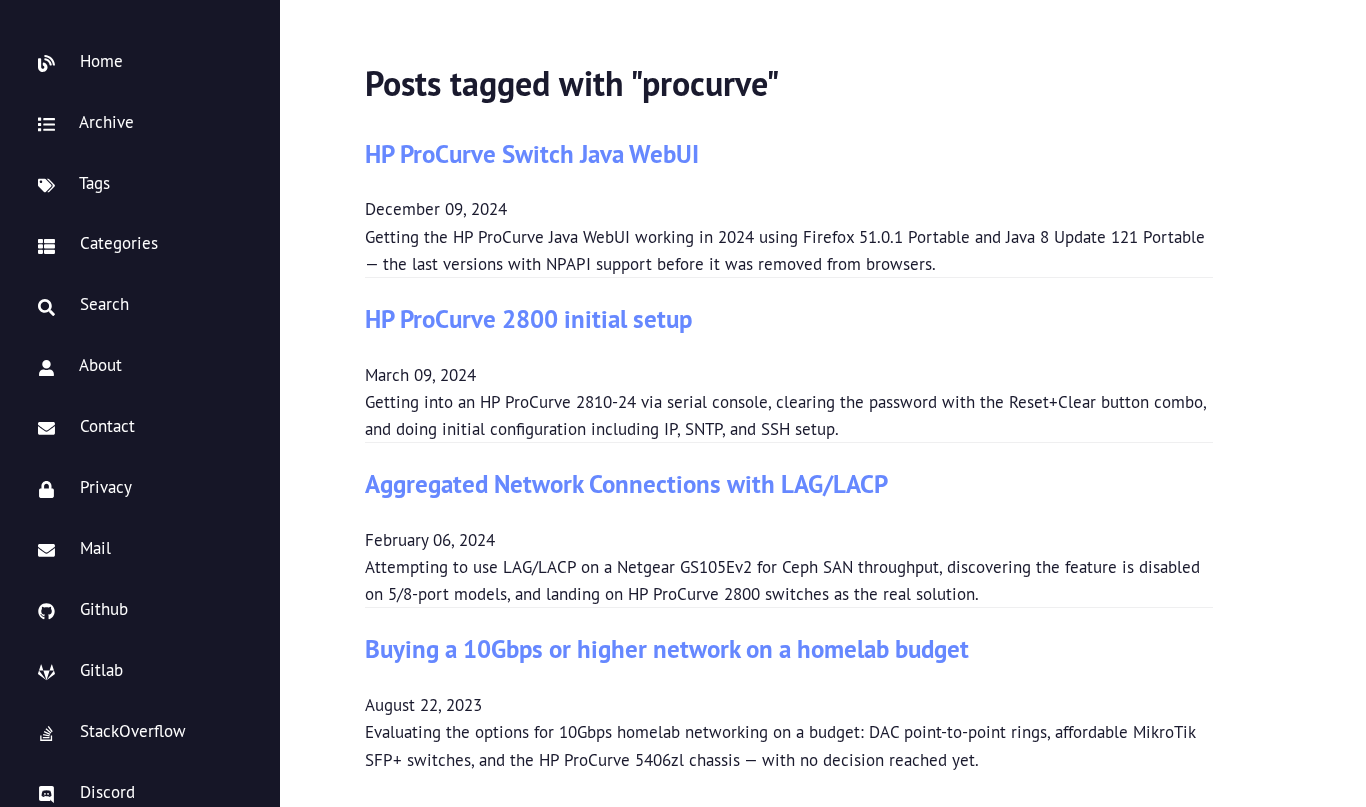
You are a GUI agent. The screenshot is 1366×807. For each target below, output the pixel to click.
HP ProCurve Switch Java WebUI (532, 153)
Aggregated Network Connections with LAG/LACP (626, 483)
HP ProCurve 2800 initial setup (528, 318)
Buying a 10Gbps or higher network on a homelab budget (667, 648)
